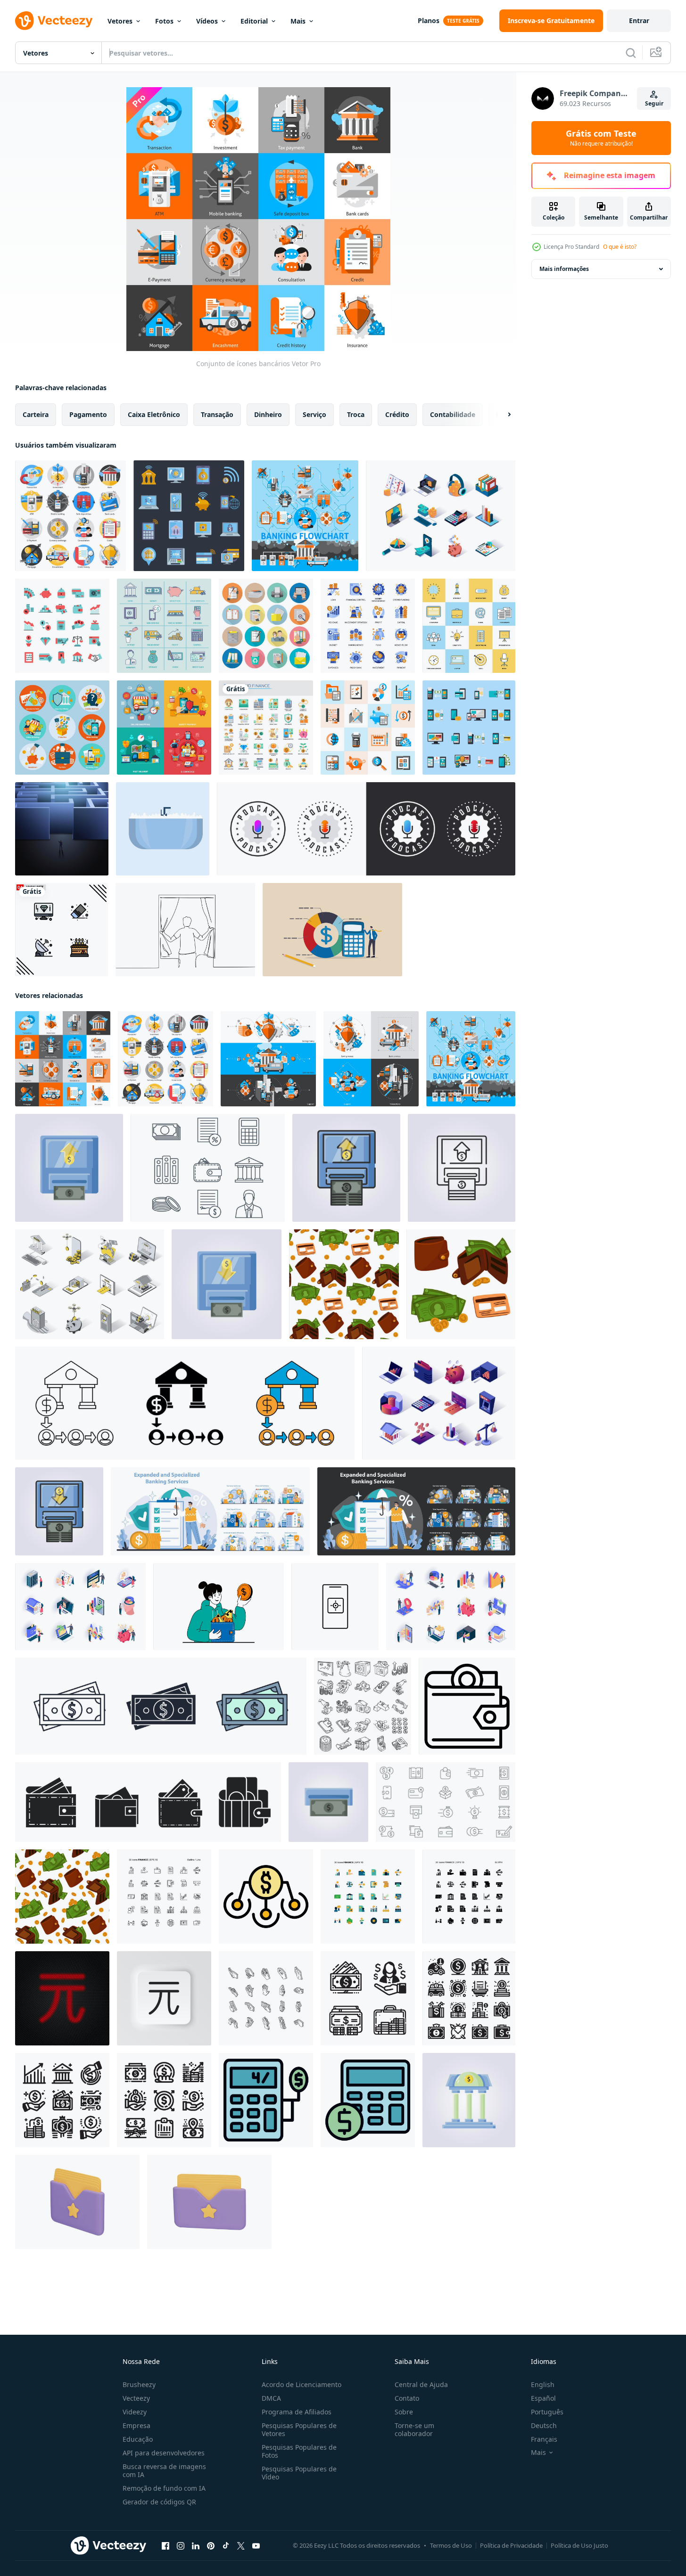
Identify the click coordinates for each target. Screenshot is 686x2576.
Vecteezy (136, 2398)
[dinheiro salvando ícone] (368, 1998)
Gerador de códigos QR (159, 2502)
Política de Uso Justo (579, 2545)
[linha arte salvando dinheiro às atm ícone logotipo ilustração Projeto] (462, 1168)
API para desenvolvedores (164, 2453)
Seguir (654, 103)
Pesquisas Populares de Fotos (299, 2451)
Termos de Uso (451, 2545)
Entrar (639, 20)
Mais (298, 21)
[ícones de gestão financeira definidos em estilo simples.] (368, 626)
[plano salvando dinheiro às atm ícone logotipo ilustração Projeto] (69, 1168)
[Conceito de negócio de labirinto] (62, 829)
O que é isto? (620, 247)
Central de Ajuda (421, 2384)
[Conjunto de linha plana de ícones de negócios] (469, 626)
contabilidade (453, 414)
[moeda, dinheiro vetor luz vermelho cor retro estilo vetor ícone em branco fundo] (62, 1998)
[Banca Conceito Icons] (371, 1059)
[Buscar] (631, 53)
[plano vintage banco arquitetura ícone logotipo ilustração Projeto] (469, 2100)
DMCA (271, 2398)
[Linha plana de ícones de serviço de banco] (164, 626)
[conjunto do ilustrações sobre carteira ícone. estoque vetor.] (148, 1802)
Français (544, 2439)
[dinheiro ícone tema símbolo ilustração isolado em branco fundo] (161, 1706)
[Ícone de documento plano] (266, 626)
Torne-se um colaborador (414, 2429)
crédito (397, 414)
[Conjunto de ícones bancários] (70, 516)
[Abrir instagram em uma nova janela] (181, 2546)
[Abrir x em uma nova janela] (241, 2546)
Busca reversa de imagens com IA (164, 2470)
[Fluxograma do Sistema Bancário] (305, 516)
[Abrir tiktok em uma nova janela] (226, 2546)
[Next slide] (501, 415)
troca (356, 414)
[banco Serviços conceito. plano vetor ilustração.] (210, 1511)
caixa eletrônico (154, 414)
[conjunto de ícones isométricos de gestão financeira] (439, 1403)
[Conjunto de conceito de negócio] (62, 728)
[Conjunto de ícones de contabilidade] (368, 728)
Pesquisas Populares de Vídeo (299, 2473)
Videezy (135, 2412)
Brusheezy (139, 2384)
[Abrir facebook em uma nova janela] (165, 2546)
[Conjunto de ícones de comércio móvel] (469, 728)
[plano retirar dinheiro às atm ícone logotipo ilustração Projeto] (328, 1802)
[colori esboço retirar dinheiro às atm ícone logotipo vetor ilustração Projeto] (59, 1511)
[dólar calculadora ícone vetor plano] (368, 2100)
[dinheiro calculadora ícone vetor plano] (266, 2100)
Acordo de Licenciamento (302, 2384)
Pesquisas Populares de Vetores (299, 2429)
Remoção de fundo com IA (164, 2488)
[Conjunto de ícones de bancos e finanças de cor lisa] (266, 728)
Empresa (136, 2425)
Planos (429, 20)
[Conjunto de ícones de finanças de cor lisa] (62, 626)
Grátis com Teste (601, 138)
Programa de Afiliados (297, 2412)
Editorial (254, 21)
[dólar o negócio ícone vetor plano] (266, 1897)
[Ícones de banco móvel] (189, 516)
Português (547, 2412)
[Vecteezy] (54, 21)
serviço (314, 414)
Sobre (404, 2412)
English (543, 2384)
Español (543, 2398)
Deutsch (544, 2425)
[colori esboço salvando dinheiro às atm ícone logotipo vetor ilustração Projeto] (346, 1168)
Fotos (164, 21)
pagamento (88, 414)
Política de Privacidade (511, 2545)
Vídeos (207, 21)
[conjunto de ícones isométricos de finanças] (451, 1607)
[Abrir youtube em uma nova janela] (256, 2546)
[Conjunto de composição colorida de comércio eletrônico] (164, 728)
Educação (138, 2439)
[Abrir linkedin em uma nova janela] (196, 2546)
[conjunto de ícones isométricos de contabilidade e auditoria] (441, 516)
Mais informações (564, 269)
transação (217, 414)
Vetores (120, 21)
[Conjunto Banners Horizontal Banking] (268, 1059)
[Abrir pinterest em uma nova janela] (211, 2546)
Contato (407, 2398)
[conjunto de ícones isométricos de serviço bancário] (80, 1607)
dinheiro (268, 414)
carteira (36, 414)
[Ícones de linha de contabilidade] (208, 1168)
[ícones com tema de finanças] (164, 1897)
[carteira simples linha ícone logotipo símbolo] (467, 1706)
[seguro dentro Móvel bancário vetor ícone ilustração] (335, 1607)
